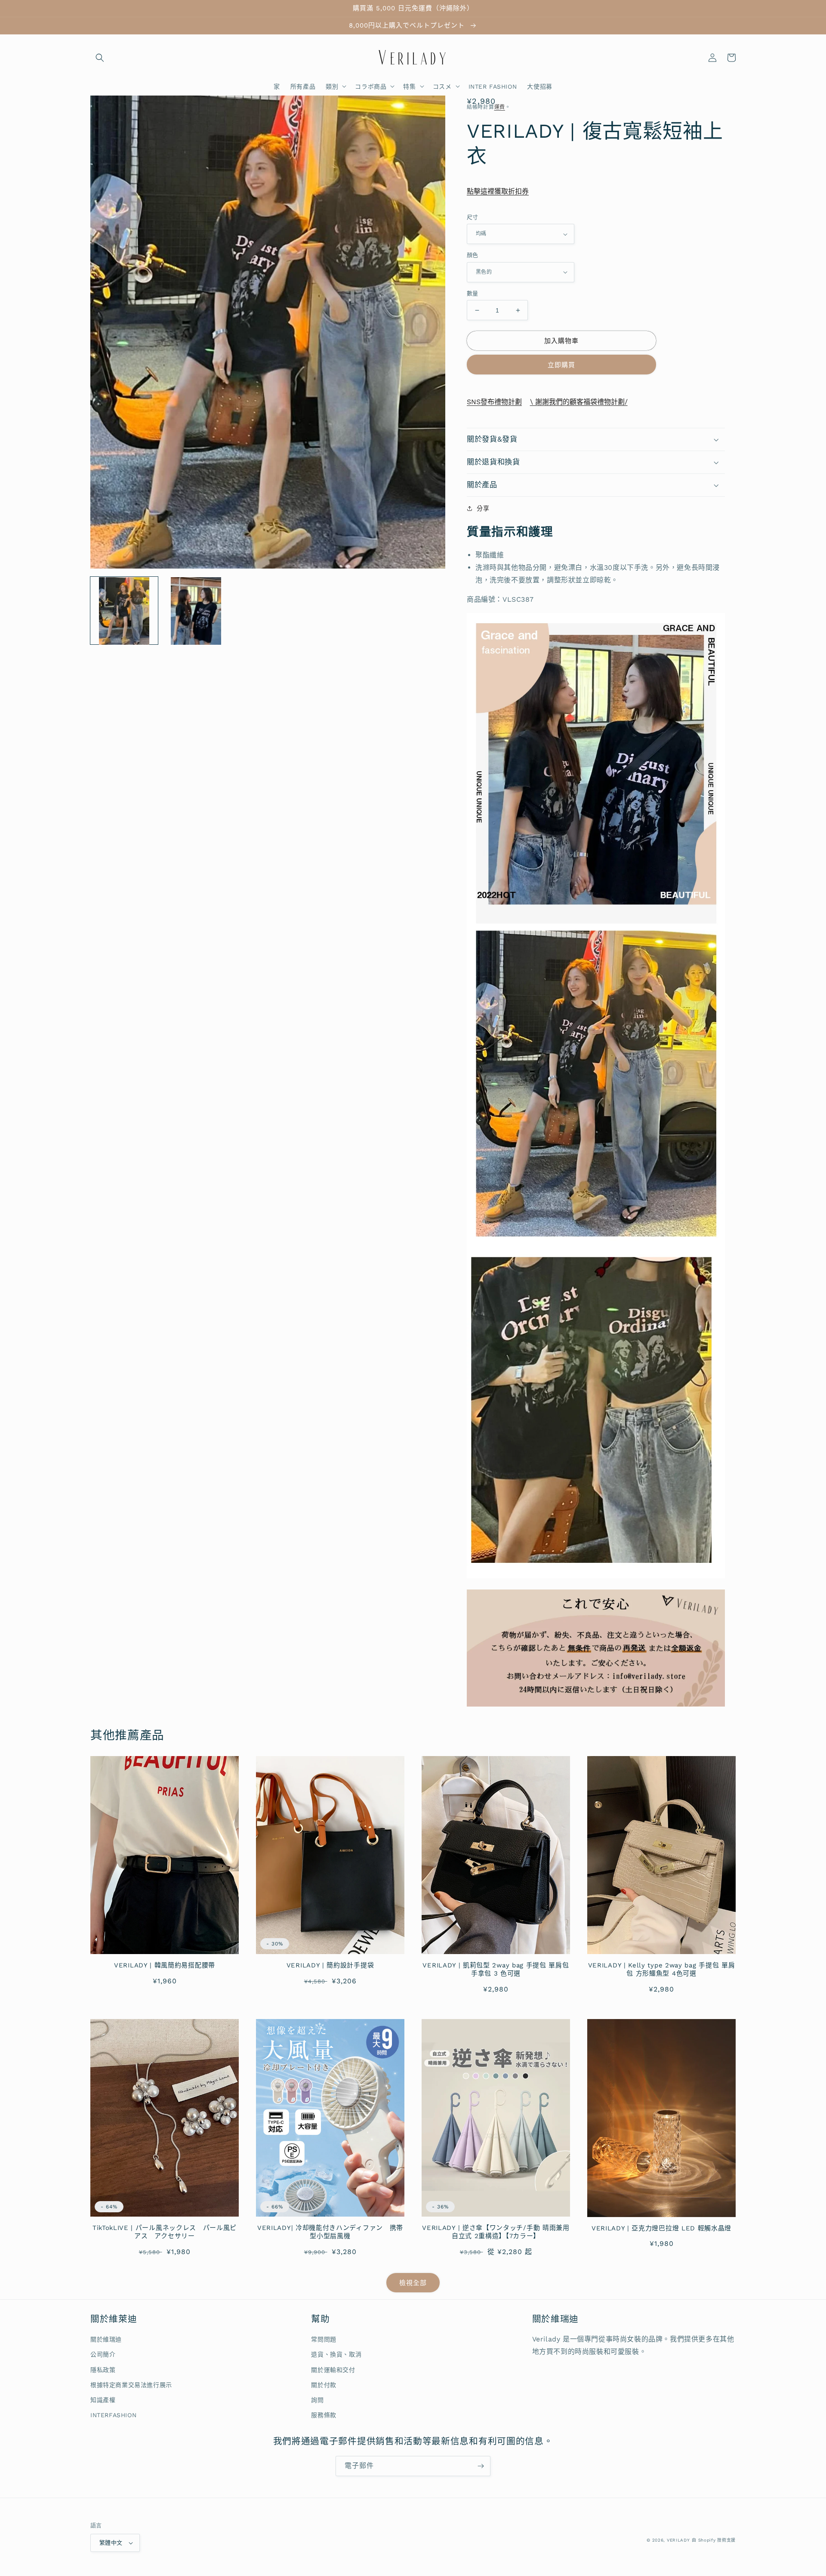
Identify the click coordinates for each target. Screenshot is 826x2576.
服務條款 (324, 2415)
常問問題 (324, 2339)
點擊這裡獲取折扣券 (498, 191)
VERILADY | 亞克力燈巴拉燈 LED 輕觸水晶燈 (661, 2228)
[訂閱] (481, 2466)
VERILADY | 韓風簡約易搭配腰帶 (165, 1965)
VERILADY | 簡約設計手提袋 (330, 1965)
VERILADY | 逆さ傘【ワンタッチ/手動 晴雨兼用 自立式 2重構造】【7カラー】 (496, 2232)
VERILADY (678, 2540)
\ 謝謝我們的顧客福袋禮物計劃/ (579, 402)
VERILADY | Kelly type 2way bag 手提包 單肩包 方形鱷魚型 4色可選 (662, 1969)
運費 (500, 107)
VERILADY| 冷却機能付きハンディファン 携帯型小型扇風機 (330, 2232)
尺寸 (473, 217)
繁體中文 (111, 2543)
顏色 (473, 255)
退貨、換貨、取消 (336, 2354)
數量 (473, 293)
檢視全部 (413, 2283)
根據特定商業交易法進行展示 (131, 2385)
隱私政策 (103, 2370)
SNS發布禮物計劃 (494, 402)
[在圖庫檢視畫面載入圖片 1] (124, 611)
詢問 (317, 2400)
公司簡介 (103, 2354)
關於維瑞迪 (106, 2339)
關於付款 (324, 2385)
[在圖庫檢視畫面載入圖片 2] (196, 611)
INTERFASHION (113, 2415)
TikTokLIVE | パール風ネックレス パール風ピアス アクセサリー (165, 2232)
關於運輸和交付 (333, 2370)
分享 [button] (483, 508)
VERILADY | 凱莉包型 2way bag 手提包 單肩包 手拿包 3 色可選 (496, 1969)
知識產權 (103, 2400)
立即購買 (561, 365)
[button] (100, 58)
